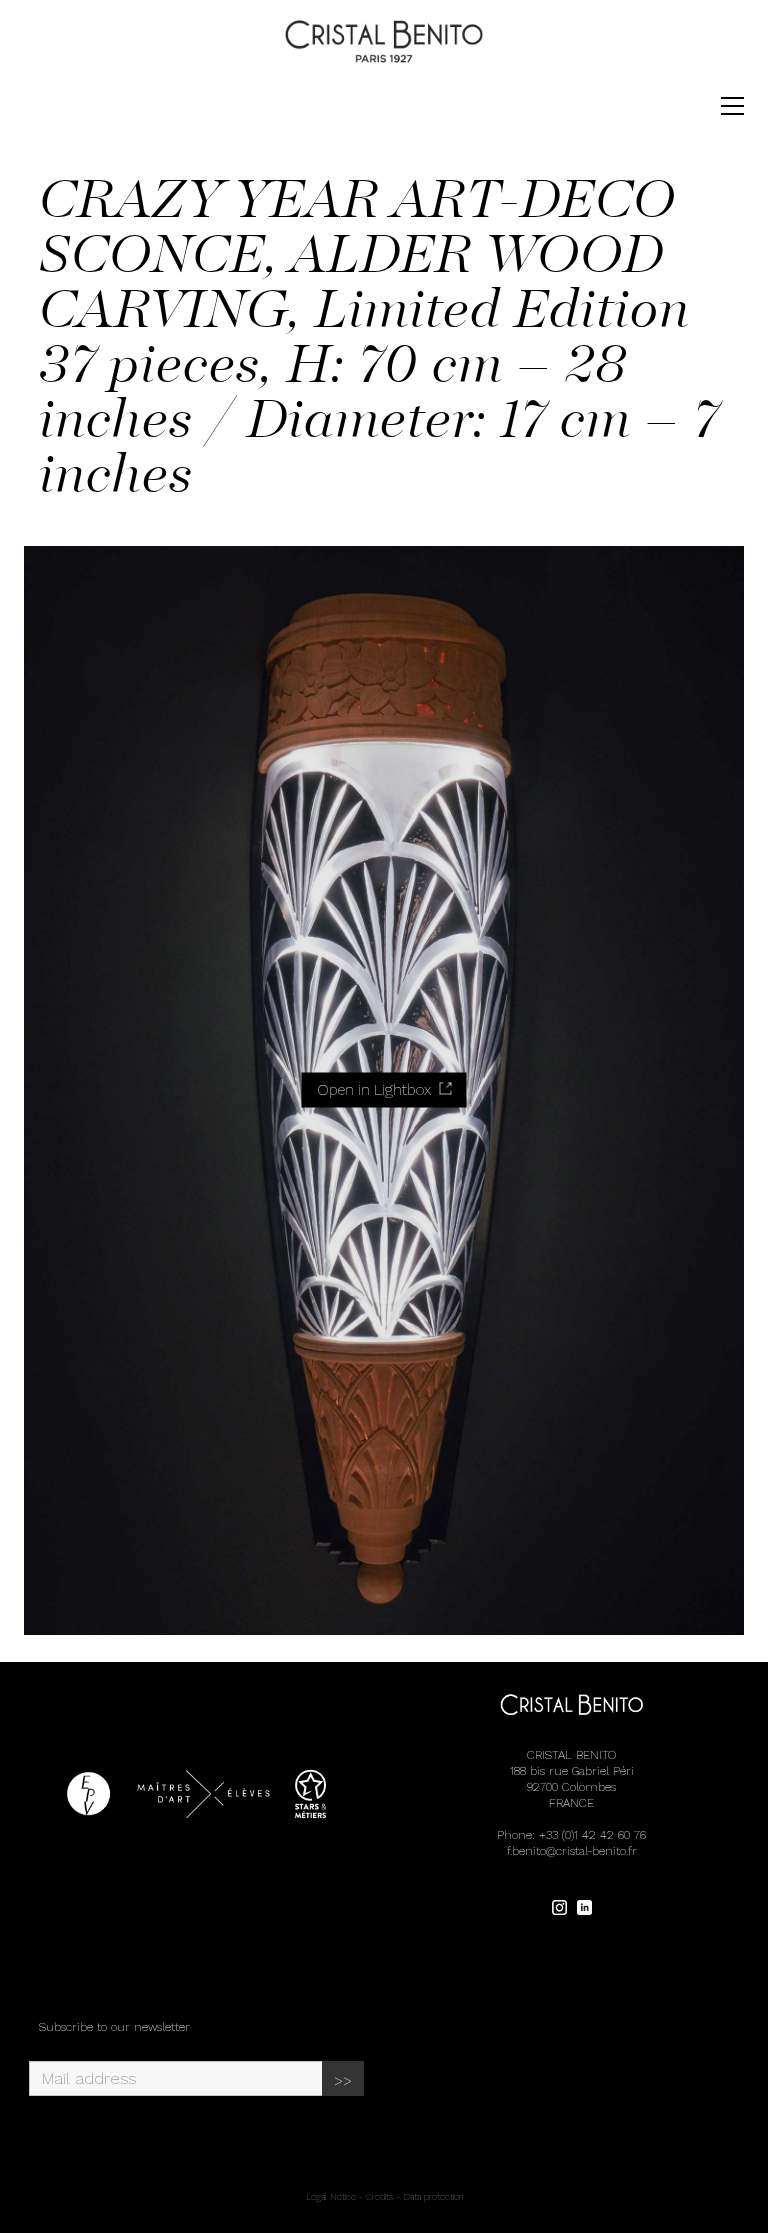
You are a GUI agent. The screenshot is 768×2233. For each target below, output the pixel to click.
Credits (379, 2197)
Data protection (433, 2197)
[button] (732, 106)
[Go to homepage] (384, 41)
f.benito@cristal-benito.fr (572, 1851)
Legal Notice (331, 2197)
